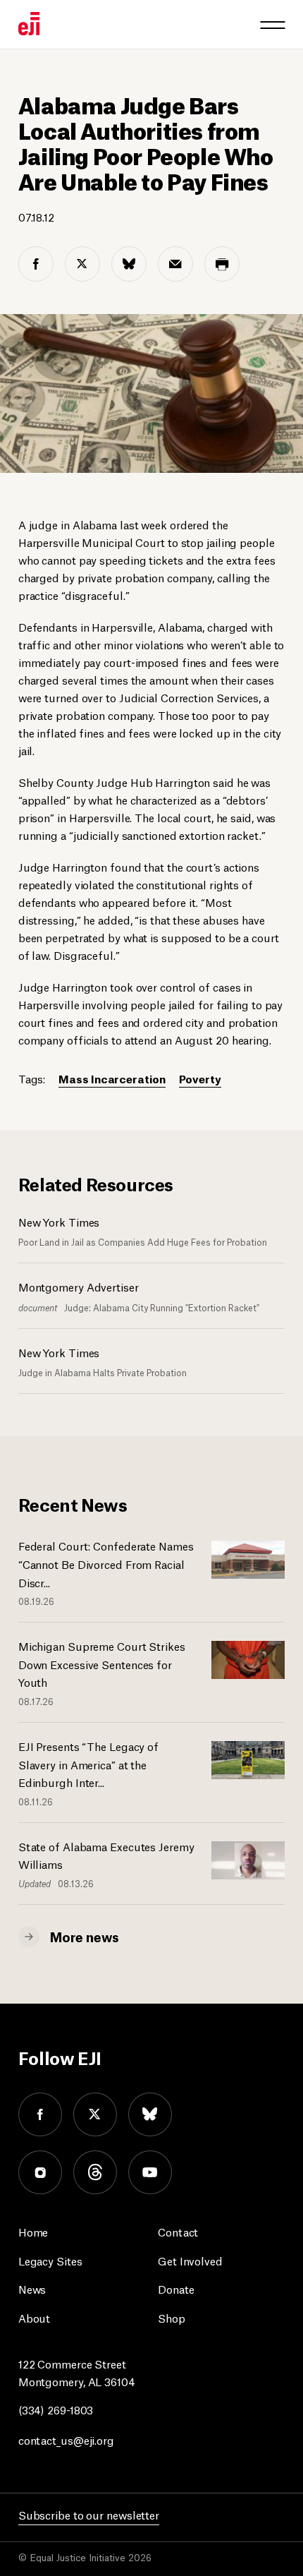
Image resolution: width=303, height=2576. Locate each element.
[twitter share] (82, 264)
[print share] (222, 264)
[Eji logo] (29, 24)
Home (33, 2231)
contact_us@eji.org (66, 2439)
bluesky (150, 2114)
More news (85, 1936)
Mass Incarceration (112, 1078)
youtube (150, 2172)
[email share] (175, 264)
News (32, 2288)
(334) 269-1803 (56, 2409)
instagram (40, 2172)
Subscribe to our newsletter (89, 2514)
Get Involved (190, 2260)
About (35, 2317)
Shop (172, 2317)
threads (95, 2172)
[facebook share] (36, 264)
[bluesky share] (129, 264)
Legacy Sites (50, 2260)
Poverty (200, 1078)
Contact (178, 2231)
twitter (95, 2114)
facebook (40, 2114)
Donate (176, 2288)
